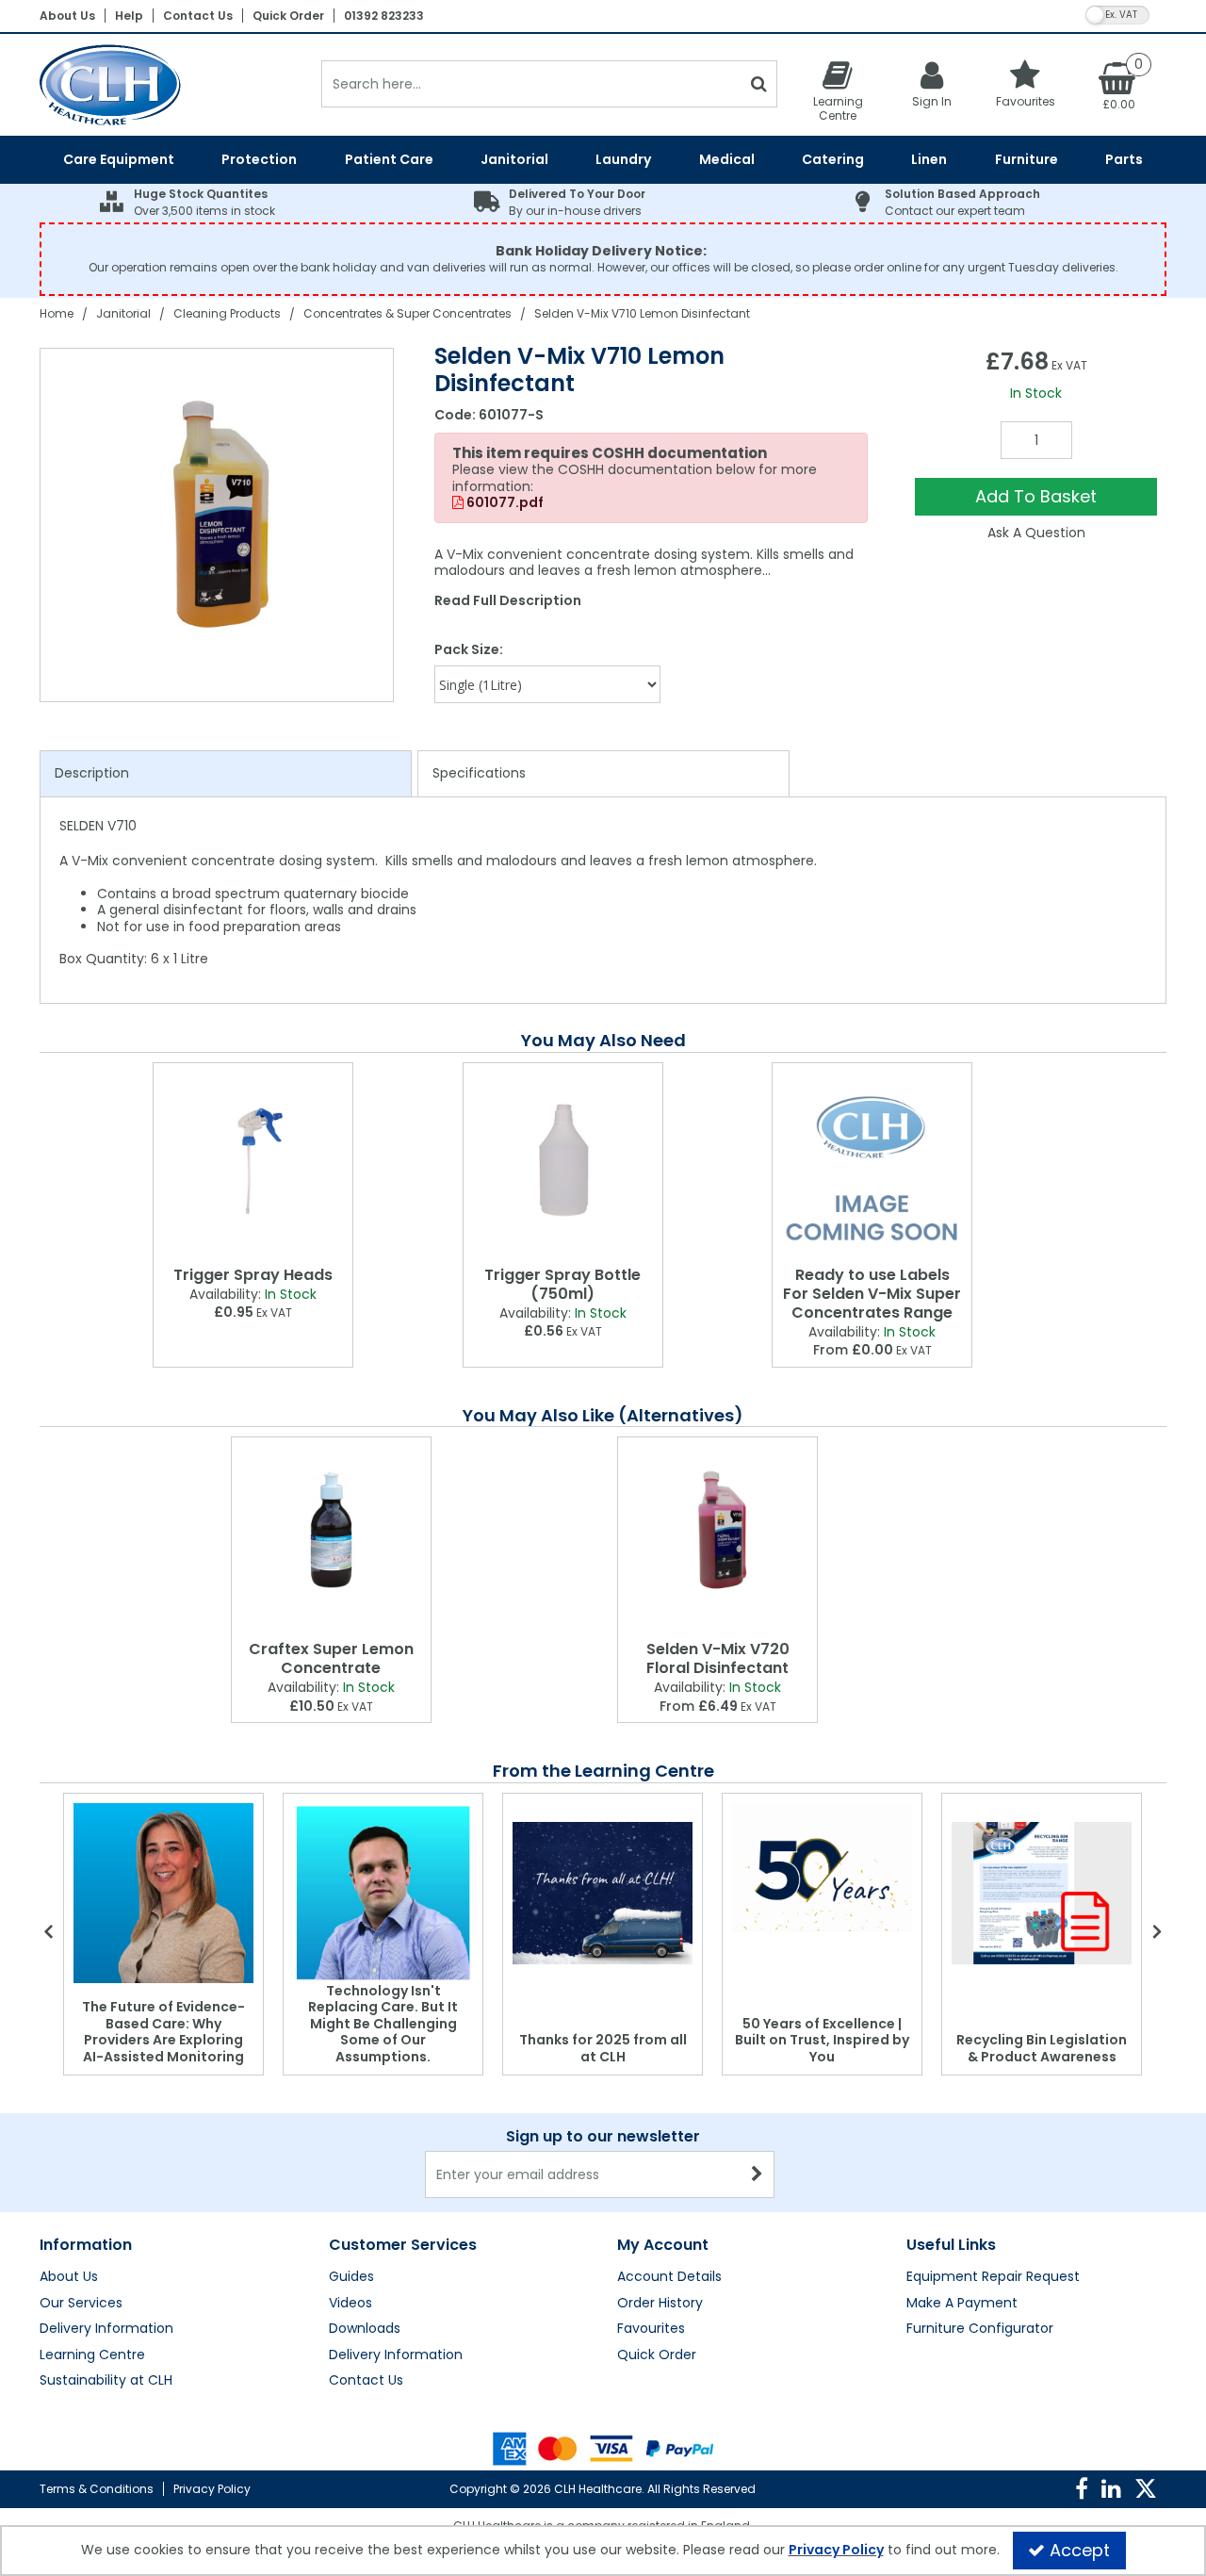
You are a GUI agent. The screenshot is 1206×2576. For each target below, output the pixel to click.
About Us (67, 16)
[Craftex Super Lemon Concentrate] (331, 1535)
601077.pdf (504, 503)
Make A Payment (962, 2304)
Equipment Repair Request (993, 2277)
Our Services (81, 2304)
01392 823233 (384, 16)
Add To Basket (1036, 496)
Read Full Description (508, 600)
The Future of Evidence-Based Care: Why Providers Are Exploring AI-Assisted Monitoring (163, 2032)
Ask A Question (1036, 533)
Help (129, 16)
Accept (1080, 2550)
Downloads (365, 2329)
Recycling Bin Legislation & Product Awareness (1042, 2048)
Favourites (651, 2329)
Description (92, 773)
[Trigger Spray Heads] (253, 1161)
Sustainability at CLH (106, 2381)
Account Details (669, 2277)
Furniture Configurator (980, 2329)
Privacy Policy (212, 2489)
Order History (660, 2304)
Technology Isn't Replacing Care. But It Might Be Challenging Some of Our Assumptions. (383, 2024)
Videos (350, 2304)
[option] (218, 525)
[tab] (226, 774)
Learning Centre (92, 2355)
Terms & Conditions (97, 2489)
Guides (351, 2277)
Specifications (479, 773)
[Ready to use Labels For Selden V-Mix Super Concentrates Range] (872, 1161)
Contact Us (198, 16)
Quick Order (288, 16)
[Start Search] (759, 84)
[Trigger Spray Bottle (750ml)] (563, 1161)
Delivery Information (106, 2329)
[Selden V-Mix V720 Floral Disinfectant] (717, 1535)
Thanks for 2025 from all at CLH (603, 2048)
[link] (1082, 2489)
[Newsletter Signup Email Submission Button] (758, 2174)
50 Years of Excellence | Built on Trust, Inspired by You (822, 2040)
